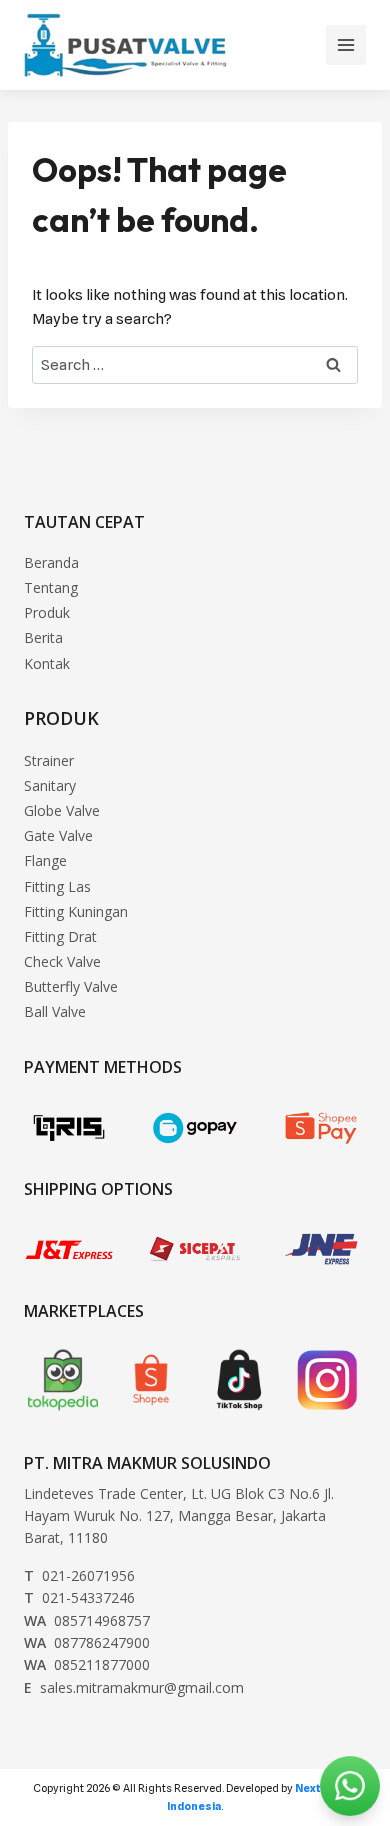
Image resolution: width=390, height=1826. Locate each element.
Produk (47, 612)
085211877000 (87, 1664)
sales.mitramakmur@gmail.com (134, 1687)
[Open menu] (346, 45)
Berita (43, 637)
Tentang (51, 587)
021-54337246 (79, 1597)
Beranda (51, 562)
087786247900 (87, 1642)
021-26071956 (79, 1575)
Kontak (47, 663)
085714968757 (87, 1620)
